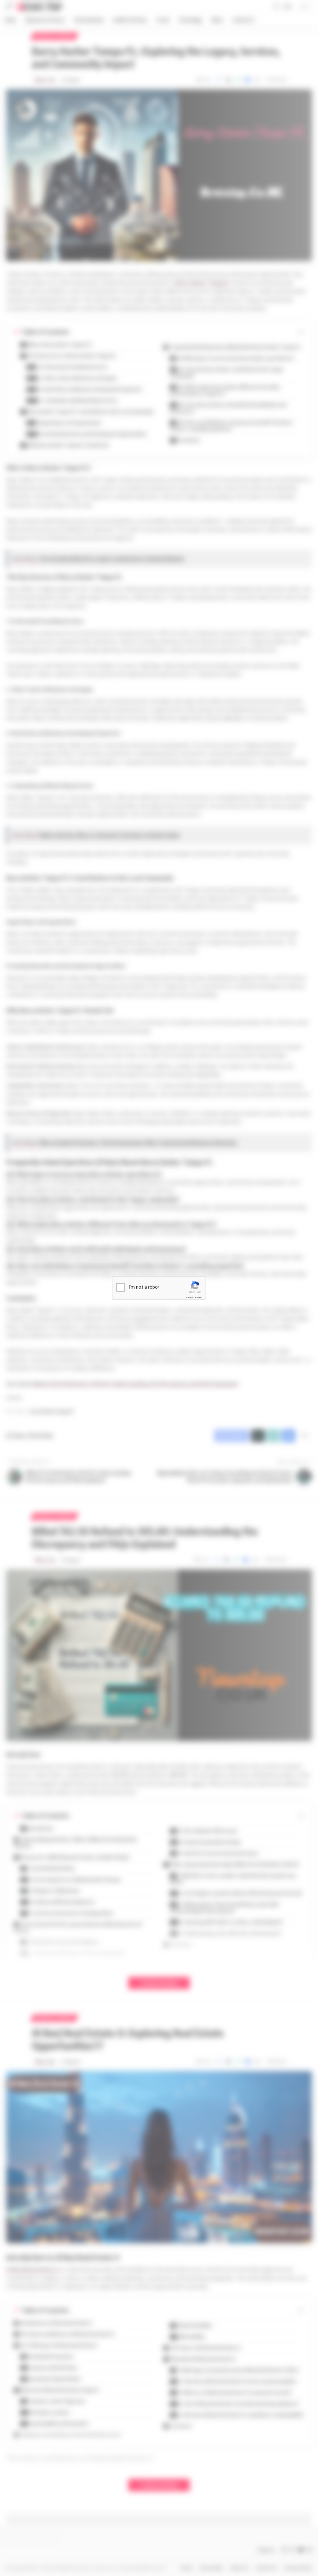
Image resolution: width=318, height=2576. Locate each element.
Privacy (189, 1297)
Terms (198, 1297)
